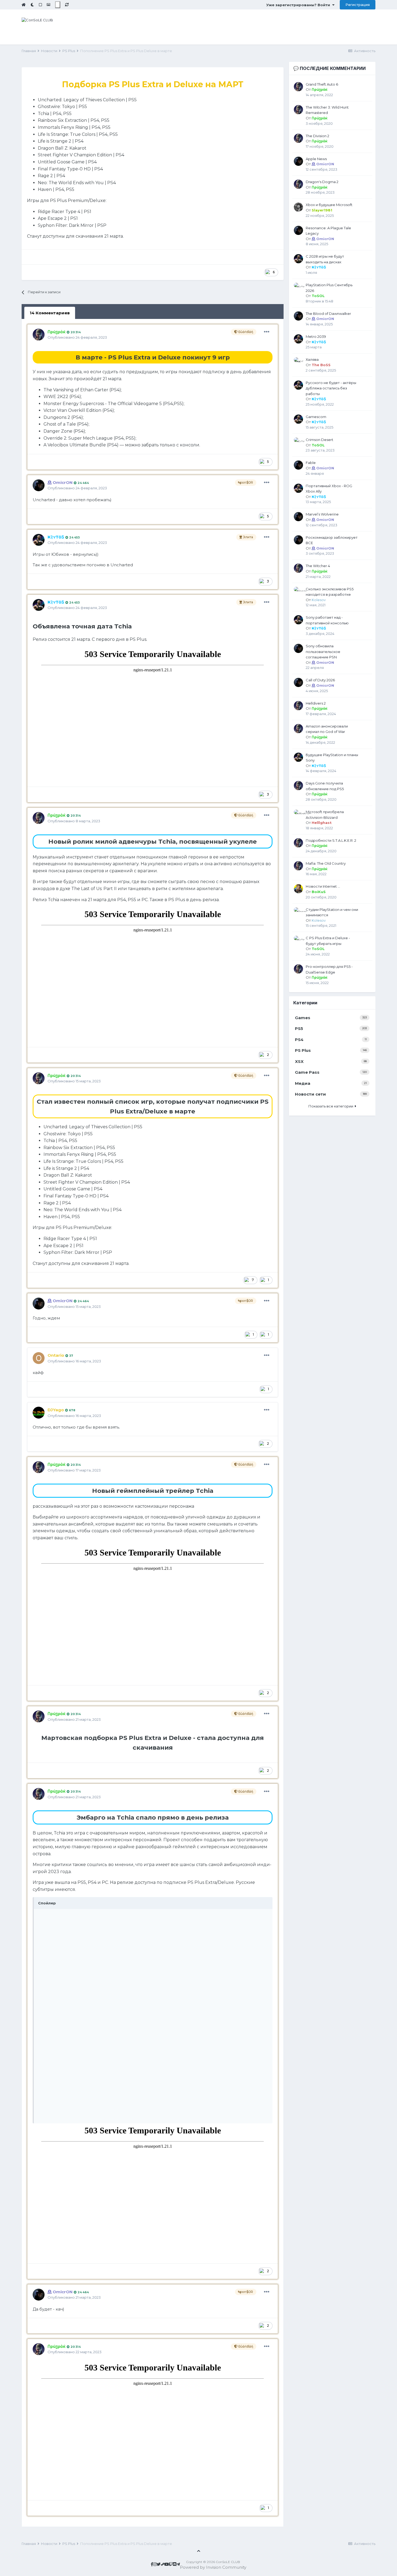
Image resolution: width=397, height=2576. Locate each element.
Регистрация (358, 5)
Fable (311, 463)
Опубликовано (77, 337)
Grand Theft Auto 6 (322, 84)
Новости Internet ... (323, 886)
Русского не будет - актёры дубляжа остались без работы (331, 388)
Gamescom (316, 417)
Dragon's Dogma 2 (322, 182)
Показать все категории (332, 1106)
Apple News (316, 159)
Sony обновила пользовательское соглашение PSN (323, 651)
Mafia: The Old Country (326, 863)
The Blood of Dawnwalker (328, 314)
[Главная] (24, 5)
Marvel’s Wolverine (322, 514)
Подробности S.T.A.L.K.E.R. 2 (331, 840)
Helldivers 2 (316, 703)
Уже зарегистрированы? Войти (299, 5)
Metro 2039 (316, 336)
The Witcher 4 (318, 566)
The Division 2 (317, 136)
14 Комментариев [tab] (50, 313)
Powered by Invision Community (213, 2567)
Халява (312, 359)
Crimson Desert (319, 440)
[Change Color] (58, 5)
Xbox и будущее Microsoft (329, 205)
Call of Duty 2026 (320, 680)
